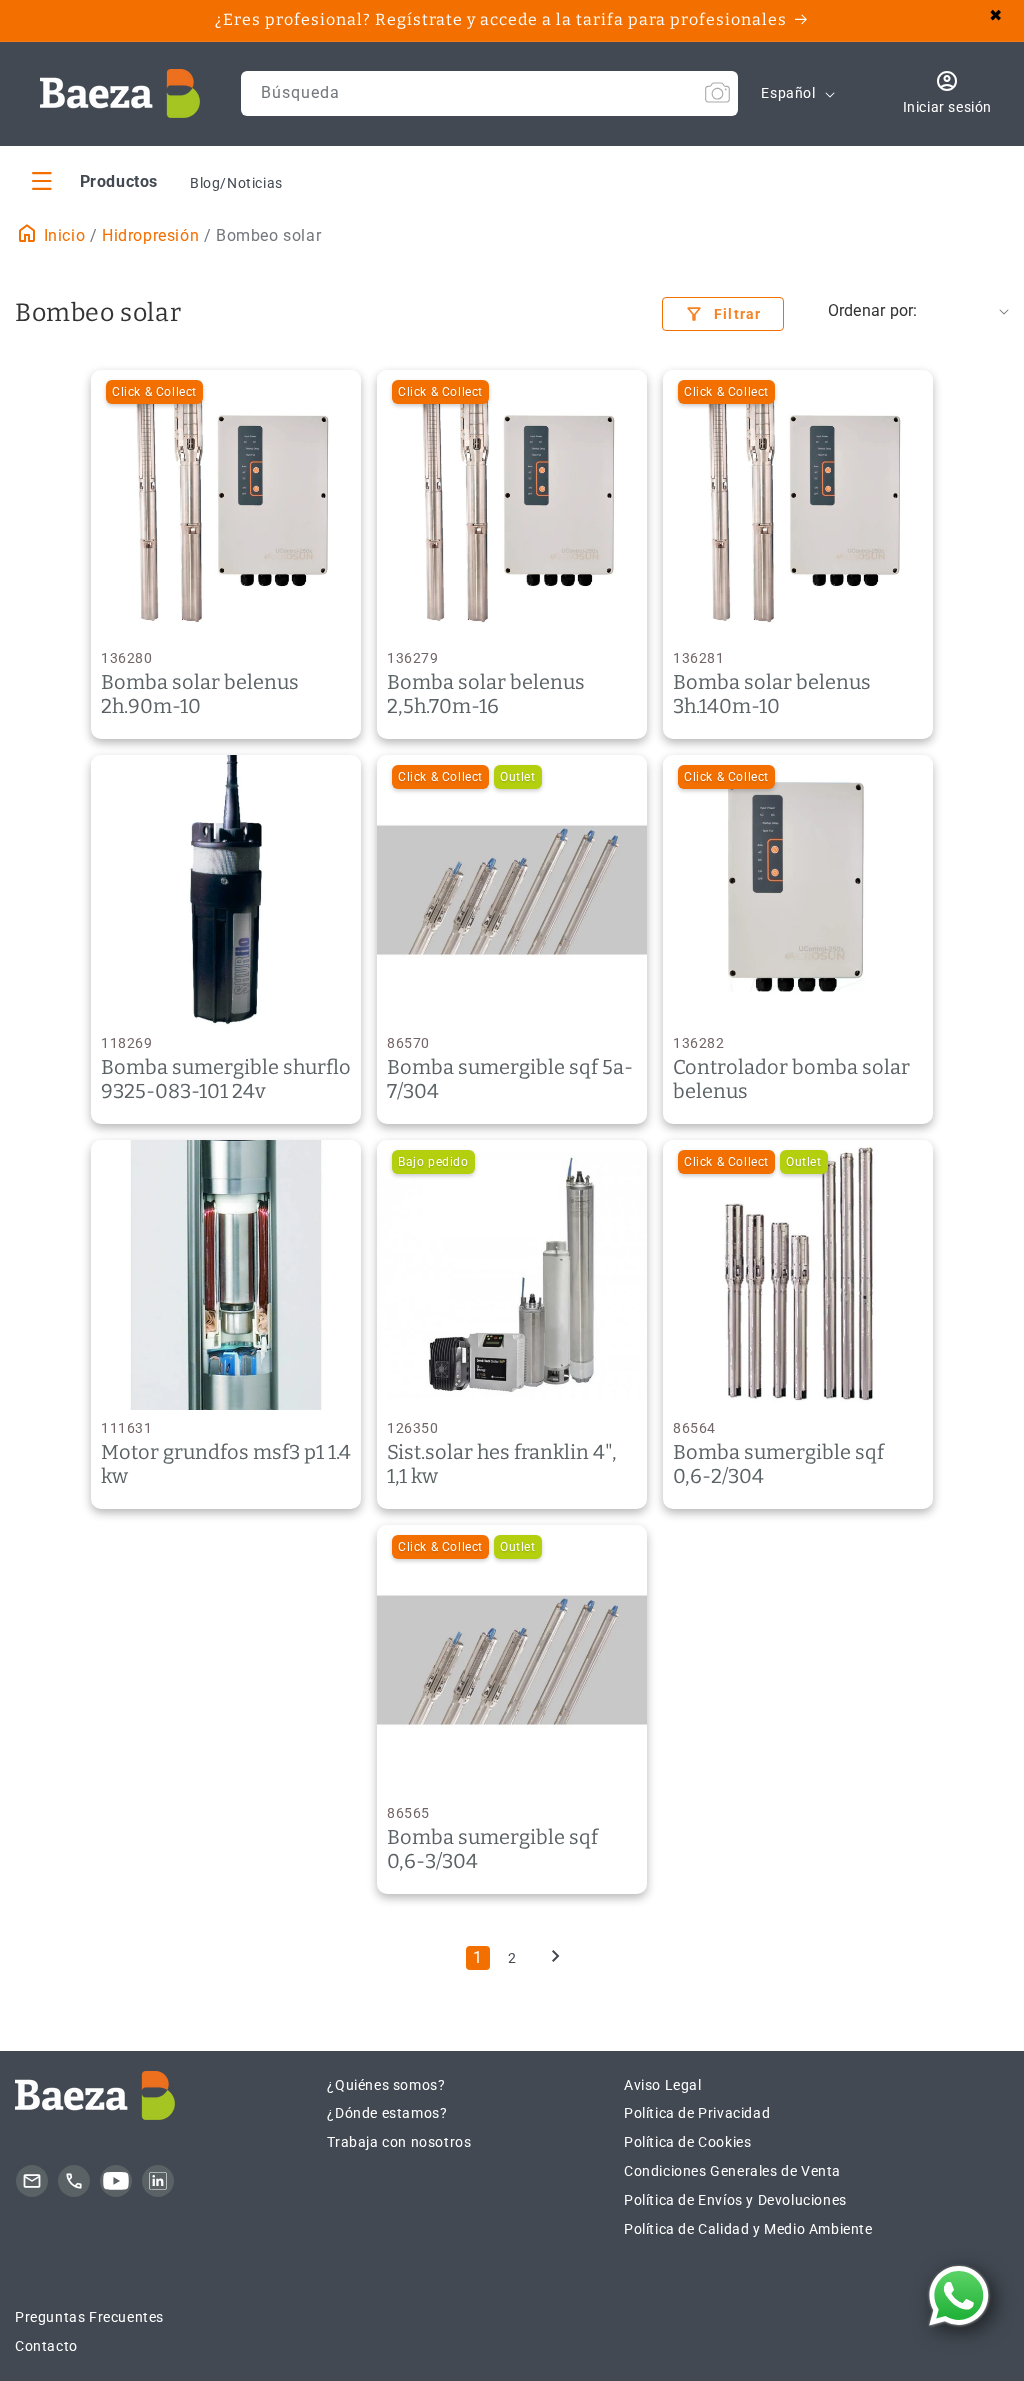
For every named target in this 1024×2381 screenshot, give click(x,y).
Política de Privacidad (697, 2113)
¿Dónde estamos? (387, 2113)
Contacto (46, 2346)
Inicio (62, 235)
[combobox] (490, 93)
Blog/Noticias (236, 183)
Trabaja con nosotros (399, 2142)
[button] (95, 180)
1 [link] (478, 1957)
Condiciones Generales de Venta (732, 2171)
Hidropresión (150, 235)
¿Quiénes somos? (386, 2085)
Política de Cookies (687, 2142)
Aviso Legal (663, 2085)
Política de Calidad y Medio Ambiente (748, 2229)
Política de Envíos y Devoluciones (735, 2200)
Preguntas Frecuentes (89, 2317)
